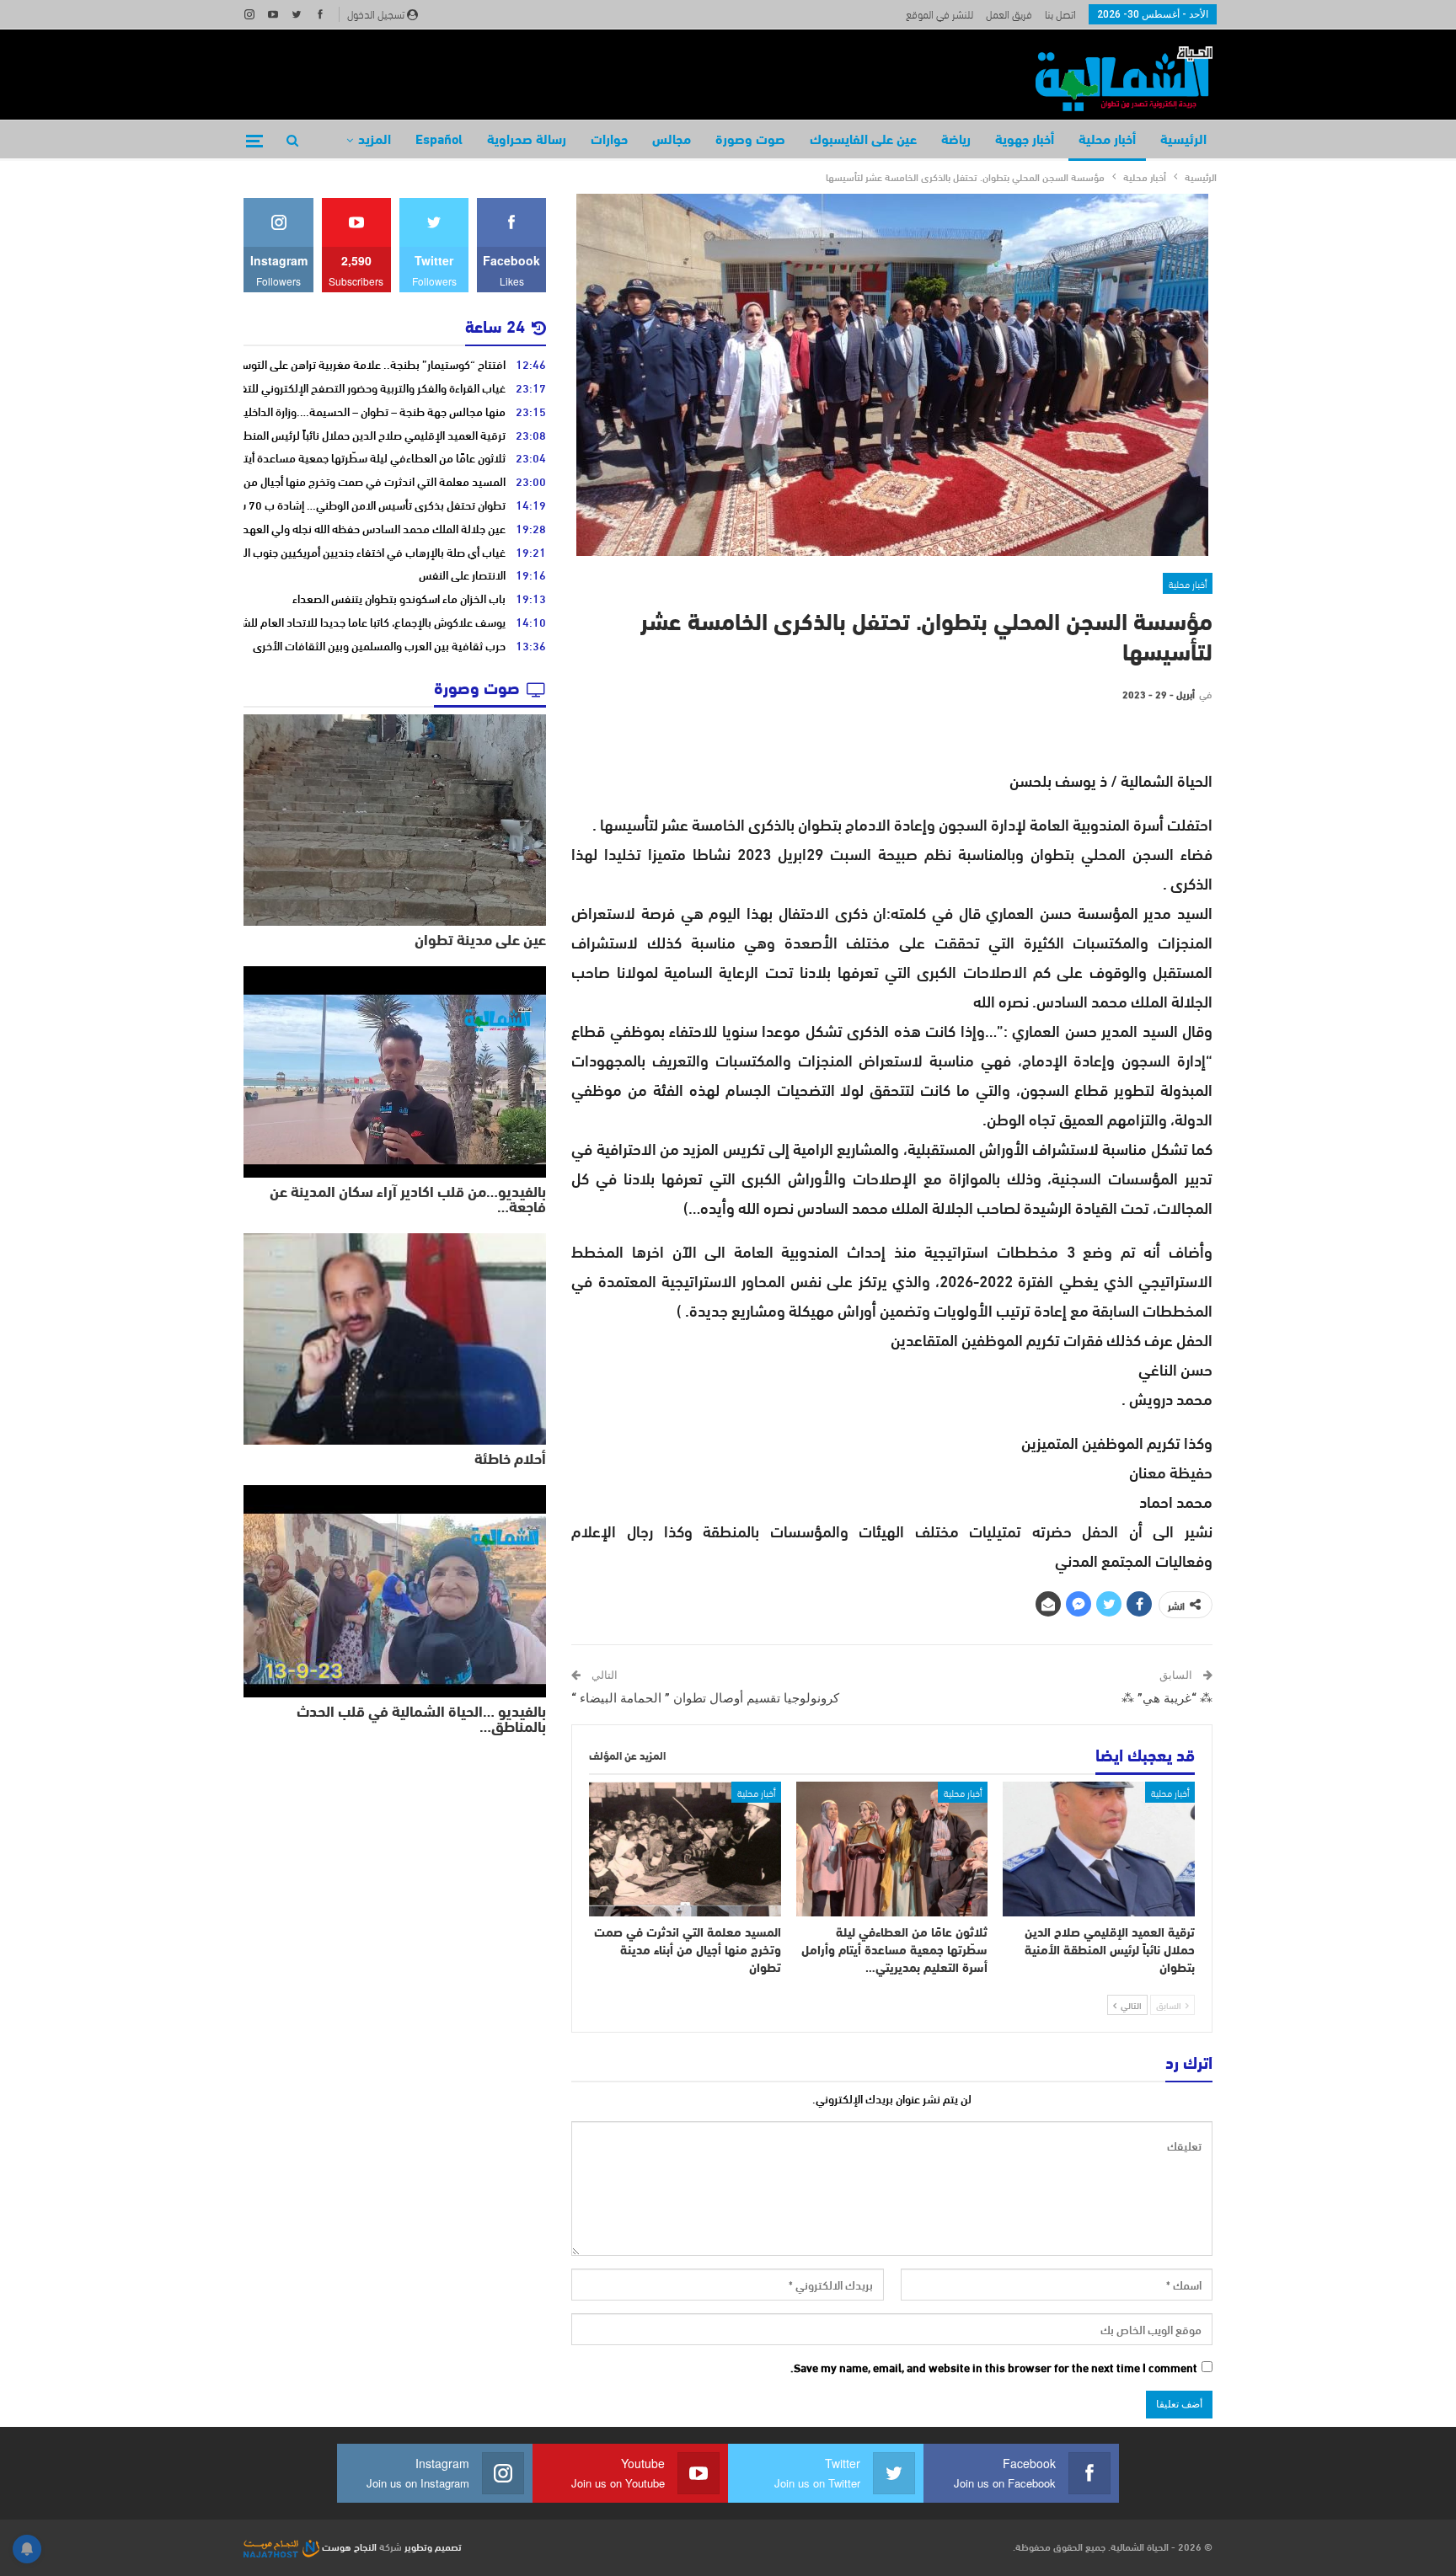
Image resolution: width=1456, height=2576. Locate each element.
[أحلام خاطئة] (395, 1339)
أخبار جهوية (1025, 141)
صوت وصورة (750, 141)
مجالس (672, 141)
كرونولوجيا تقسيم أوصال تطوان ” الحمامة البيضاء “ (705, 1698)
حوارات (609, 141)
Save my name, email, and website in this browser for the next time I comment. (994, 2368)
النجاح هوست (348, 2546)
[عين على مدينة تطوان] (395, 820)
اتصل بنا (1060, 13)
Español (439, 141)
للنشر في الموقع (939, 13)
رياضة (956, 141)
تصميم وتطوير (433, 2546)
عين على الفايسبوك (863, 141)
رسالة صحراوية (527, 141)
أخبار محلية (1107, 141)
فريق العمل (1009, 13)
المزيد (375, 141)
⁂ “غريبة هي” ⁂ (1167, 1698)
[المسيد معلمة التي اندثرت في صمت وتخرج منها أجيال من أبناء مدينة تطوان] (685, 1849)
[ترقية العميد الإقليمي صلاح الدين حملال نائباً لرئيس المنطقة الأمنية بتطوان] (1099, 1849)
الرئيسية (1183, 141)
